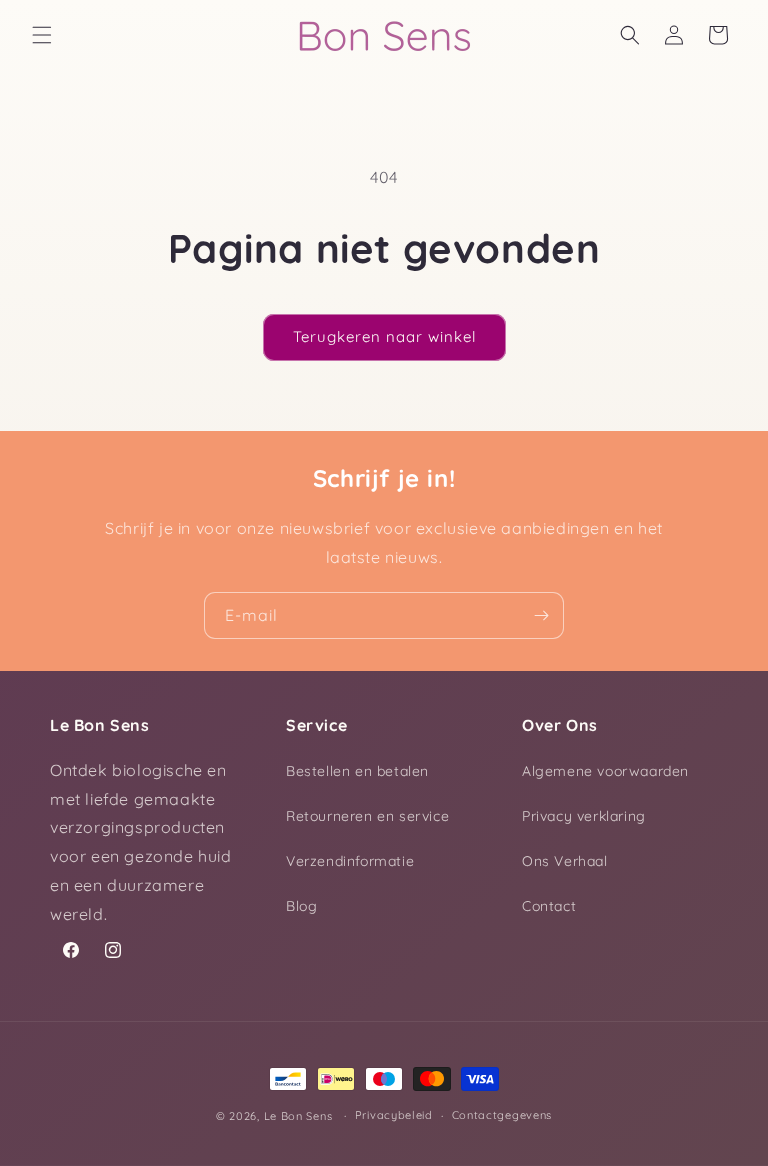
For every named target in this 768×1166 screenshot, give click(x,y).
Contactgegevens (502, 1115)
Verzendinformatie (350, 861)
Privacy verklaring (584, 816)
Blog (301, 906)
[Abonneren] (541, 615)
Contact (549, 906)
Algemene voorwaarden (605, 771)
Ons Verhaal (565, 861)
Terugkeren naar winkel (384, 336)
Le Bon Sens (298, 1116)
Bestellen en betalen (357, 771)
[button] (42, 35)
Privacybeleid (394, 1115)
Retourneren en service (367, 816)
